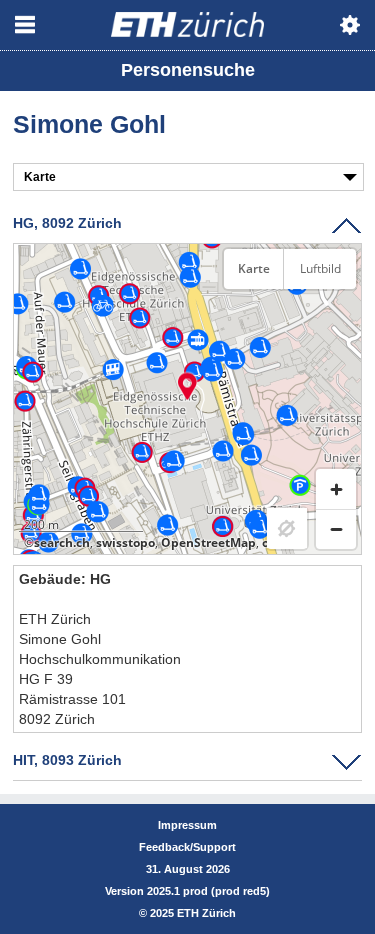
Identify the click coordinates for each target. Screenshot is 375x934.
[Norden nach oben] (336, 318)
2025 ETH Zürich (193, 913)
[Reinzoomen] (336, 489)
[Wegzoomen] (336, 529)
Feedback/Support (187, 847)
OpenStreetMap (208, 542)
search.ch (62, 542)
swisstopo (125, 542)
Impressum (187, 825)
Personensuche (188, 70)
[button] (187, 386)
